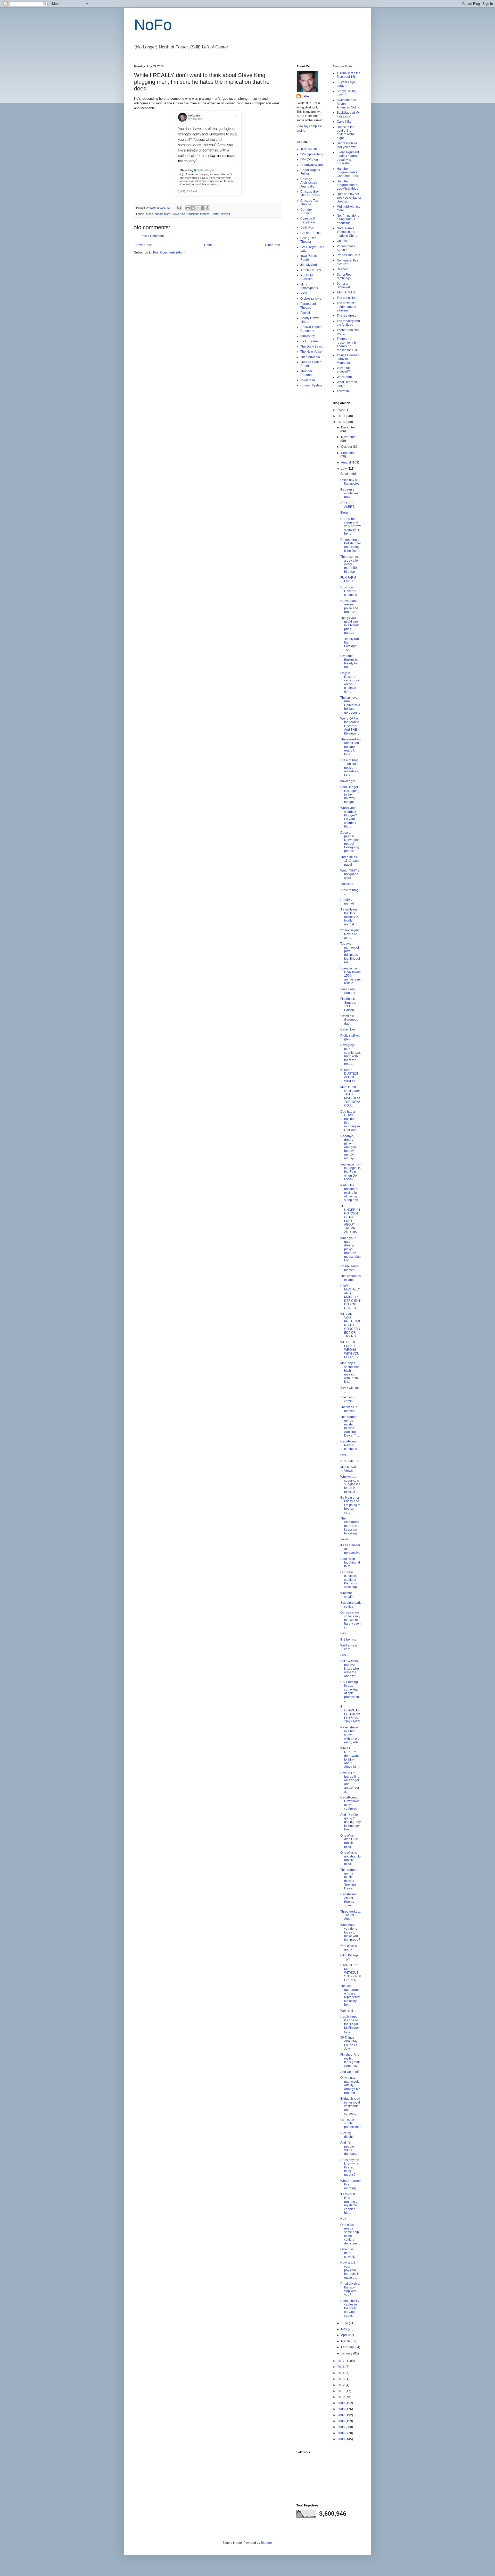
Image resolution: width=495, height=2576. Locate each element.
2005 (341, 2427)
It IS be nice (348, 1640)
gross (150, 214)
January (347, 2353)
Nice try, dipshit (347, 2135)
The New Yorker (312, 352)
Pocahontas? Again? (346, 248)
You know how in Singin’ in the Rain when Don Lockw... (350, 1172)
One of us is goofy (349, 1948)
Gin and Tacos (310, 233)
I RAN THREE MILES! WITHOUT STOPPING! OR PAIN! (350, 1973)
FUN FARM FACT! (348, 579)
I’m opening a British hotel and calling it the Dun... (350, 545)
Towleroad (308, 380)
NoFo (153, 25)
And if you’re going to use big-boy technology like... (350, 1822)
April (345, 2335)
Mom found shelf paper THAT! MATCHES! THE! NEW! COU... (350, 1096)
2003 (341, 2439)
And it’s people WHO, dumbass (349, 2148)
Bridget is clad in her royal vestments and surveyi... (350, 2106)
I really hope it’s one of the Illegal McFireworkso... (350, 2024)
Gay (343, 1633)
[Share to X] (198, 208)
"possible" (347, 884)
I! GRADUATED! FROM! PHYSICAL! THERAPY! (350, 1714)
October (347, 447)
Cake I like (344, 122)
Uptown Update (311, 385)
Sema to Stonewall (344, 285)
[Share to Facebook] (203, 208)
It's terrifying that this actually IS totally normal (349, 917)
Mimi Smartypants (309, 286)
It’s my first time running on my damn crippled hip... (350, 2203)
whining (225, 214)
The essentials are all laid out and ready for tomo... (350, 747)
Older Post (272, 245)
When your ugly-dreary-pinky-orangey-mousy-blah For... (350, 1249)
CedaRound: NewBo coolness (349, 1445)
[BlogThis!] (193, 208)
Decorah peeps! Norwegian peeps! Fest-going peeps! (350, 842)
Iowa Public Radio (308, 258)
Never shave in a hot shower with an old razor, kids (350, 1735)
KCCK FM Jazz (311, 270)
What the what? (346, 1595)
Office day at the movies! (350, 482)
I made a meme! (347, 901)
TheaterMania (310, 357)
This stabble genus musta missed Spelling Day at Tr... (350, 1426)
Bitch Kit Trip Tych (349, 1957)
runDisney (308, 336)
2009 (341, 2403)
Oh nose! (343, 241)
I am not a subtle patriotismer (350, 2123)
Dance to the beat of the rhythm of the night (346, 133)
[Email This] (188, 208)
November (348, 437)
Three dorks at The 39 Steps (350, 1915)
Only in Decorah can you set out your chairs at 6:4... (350, 682)
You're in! (343, 391)
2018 (341, 422)
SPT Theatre (309, 341)
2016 (341, 2367)
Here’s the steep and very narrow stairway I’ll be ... (350, 526)
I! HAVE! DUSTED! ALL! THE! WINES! (349, 1075)
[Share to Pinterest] (208, 208)
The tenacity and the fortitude (348, 323)
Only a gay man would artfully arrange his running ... (350, 2085)
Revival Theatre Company (311, 329)
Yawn (344, 1539)
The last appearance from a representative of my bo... (350, 1995)
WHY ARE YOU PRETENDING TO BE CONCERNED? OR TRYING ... (350, 1325)
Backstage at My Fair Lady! (348, 114)
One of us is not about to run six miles (350, 1858)
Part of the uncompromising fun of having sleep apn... (350, 1193)
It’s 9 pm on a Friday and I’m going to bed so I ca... (350, 1505)
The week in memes (349, 1409)
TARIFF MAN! (346, 292)
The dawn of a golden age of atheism (347, 307)
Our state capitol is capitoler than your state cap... (350, 1580)
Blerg (344, 513)
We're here (344, 377)
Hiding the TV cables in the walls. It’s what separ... (350, 2308)
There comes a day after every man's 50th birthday (350, 564)
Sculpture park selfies (350, 1604)
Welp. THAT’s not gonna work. (350, 874)
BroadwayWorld (312, 165)
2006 (341, 2421)
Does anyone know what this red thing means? (350, 2167)
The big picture (347, 298)
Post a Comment (152, 236)
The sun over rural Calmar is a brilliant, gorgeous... (350, 705)
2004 (341, 2433)
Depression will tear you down (348, 145)
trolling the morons (198, 214)
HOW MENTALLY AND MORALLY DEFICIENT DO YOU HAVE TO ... (350, 1297)
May (344, 2329)
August (346, 462)
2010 (341, 2397)
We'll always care (349, 1647)
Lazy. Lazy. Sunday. (348, 991)
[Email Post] (179, 208)
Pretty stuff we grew (350, 1037)
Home (208, 245)
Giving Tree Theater (308, 240)
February (348, 2347)
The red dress (346, 316)
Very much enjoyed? (344, 370)
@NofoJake (309, 149)
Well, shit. (347, 2011)
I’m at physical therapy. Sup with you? (350, 2289)
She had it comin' (347, 1399)
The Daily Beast (311, 347)
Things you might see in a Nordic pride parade (350, 626)
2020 (341, 410)
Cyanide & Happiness (308, 220)
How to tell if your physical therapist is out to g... (350, 2270)
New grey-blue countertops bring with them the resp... (350, 1054)
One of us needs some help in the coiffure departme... (350, 2234)
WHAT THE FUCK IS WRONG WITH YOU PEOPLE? (350, 1350)
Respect (343, 269)
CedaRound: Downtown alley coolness (350, 1803)
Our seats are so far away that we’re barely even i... (350, 1620)
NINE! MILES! (350, 1461)
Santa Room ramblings (345, 276)
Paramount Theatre (308, 306)
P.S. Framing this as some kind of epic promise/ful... (350, 1691)
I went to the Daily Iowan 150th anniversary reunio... (350, 976)
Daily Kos (307, 227)
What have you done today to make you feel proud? (350, 1932)
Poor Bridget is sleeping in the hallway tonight (350, 795)
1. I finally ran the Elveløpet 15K (349, 75)
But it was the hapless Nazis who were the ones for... (350, 1669)
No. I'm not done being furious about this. (348, 219)
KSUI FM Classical (307, 277)
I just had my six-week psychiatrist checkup (349, 198)
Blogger (266, 2543)
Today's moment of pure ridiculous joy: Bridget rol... (350, 953)
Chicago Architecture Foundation (309, 183)
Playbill (306, 313)
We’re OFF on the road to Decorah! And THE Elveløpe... (350, 726)
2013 (341, 2379)
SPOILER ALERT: (348, 505)
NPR (304, 293)
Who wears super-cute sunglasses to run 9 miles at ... (350, 1484)
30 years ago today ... (346, 84)
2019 (341, 416)
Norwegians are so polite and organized (349, 606)
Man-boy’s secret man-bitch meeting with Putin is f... (350, 1372)
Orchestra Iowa (311, 299)
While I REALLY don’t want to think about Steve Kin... (350, 1758)
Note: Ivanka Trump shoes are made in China (349, 232)
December (348, 427)
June (345, 2323)
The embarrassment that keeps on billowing (350, 1526)
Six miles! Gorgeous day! (349, 1020)
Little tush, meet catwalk (348, 2253)
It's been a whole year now (350, 493)
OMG (344, 1455)
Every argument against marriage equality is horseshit (349, 158)
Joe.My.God (309, 265)
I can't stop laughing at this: (350, 1563)
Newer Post (143, 245)
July (344, 469)
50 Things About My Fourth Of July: (349, 2043)
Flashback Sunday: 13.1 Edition (348, 1004)
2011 (341, 2391)
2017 (341, 2361)
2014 (341, 2373)
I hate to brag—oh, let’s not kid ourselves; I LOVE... (350, 768)
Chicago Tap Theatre (309, 202)
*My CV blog (309, 159)
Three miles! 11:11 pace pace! (350, 861)
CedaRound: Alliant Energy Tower (349, 1900)
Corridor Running (306, 212)
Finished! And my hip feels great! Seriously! (350, 2060)
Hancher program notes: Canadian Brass (348, 172)
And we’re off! (350, 2072)
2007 (341, 2415)
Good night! (348, 474)
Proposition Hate (348, 255)
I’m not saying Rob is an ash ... (350, 934)
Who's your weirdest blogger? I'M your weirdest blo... (349, 817)
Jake (305, 96)
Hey (343, 2219)
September (349, 453)
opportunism (162, 214)
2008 (341, 2409)
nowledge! (348, 781)
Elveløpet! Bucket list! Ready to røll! (350, 661)
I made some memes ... (349, 1268)
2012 (341, 2385)
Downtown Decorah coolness (349, 591)
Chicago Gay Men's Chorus (310, 193)
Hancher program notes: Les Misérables (347, 185)
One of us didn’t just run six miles (349, 1841)
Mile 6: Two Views (348, 1469)
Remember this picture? (347, 262)
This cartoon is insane (350, 1278)
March (346, 2341)
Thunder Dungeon (307, 373)
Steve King (178, 214)
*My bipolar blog (312, 154)
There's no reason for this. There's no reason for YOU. (348, 344)
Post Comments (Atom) (169, 252)
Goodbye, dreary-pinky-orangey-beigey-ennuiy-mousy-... (349, 1147)
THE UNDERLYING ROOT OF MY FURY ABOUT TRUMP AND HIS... (350, 1219)
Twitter (215, 214)
